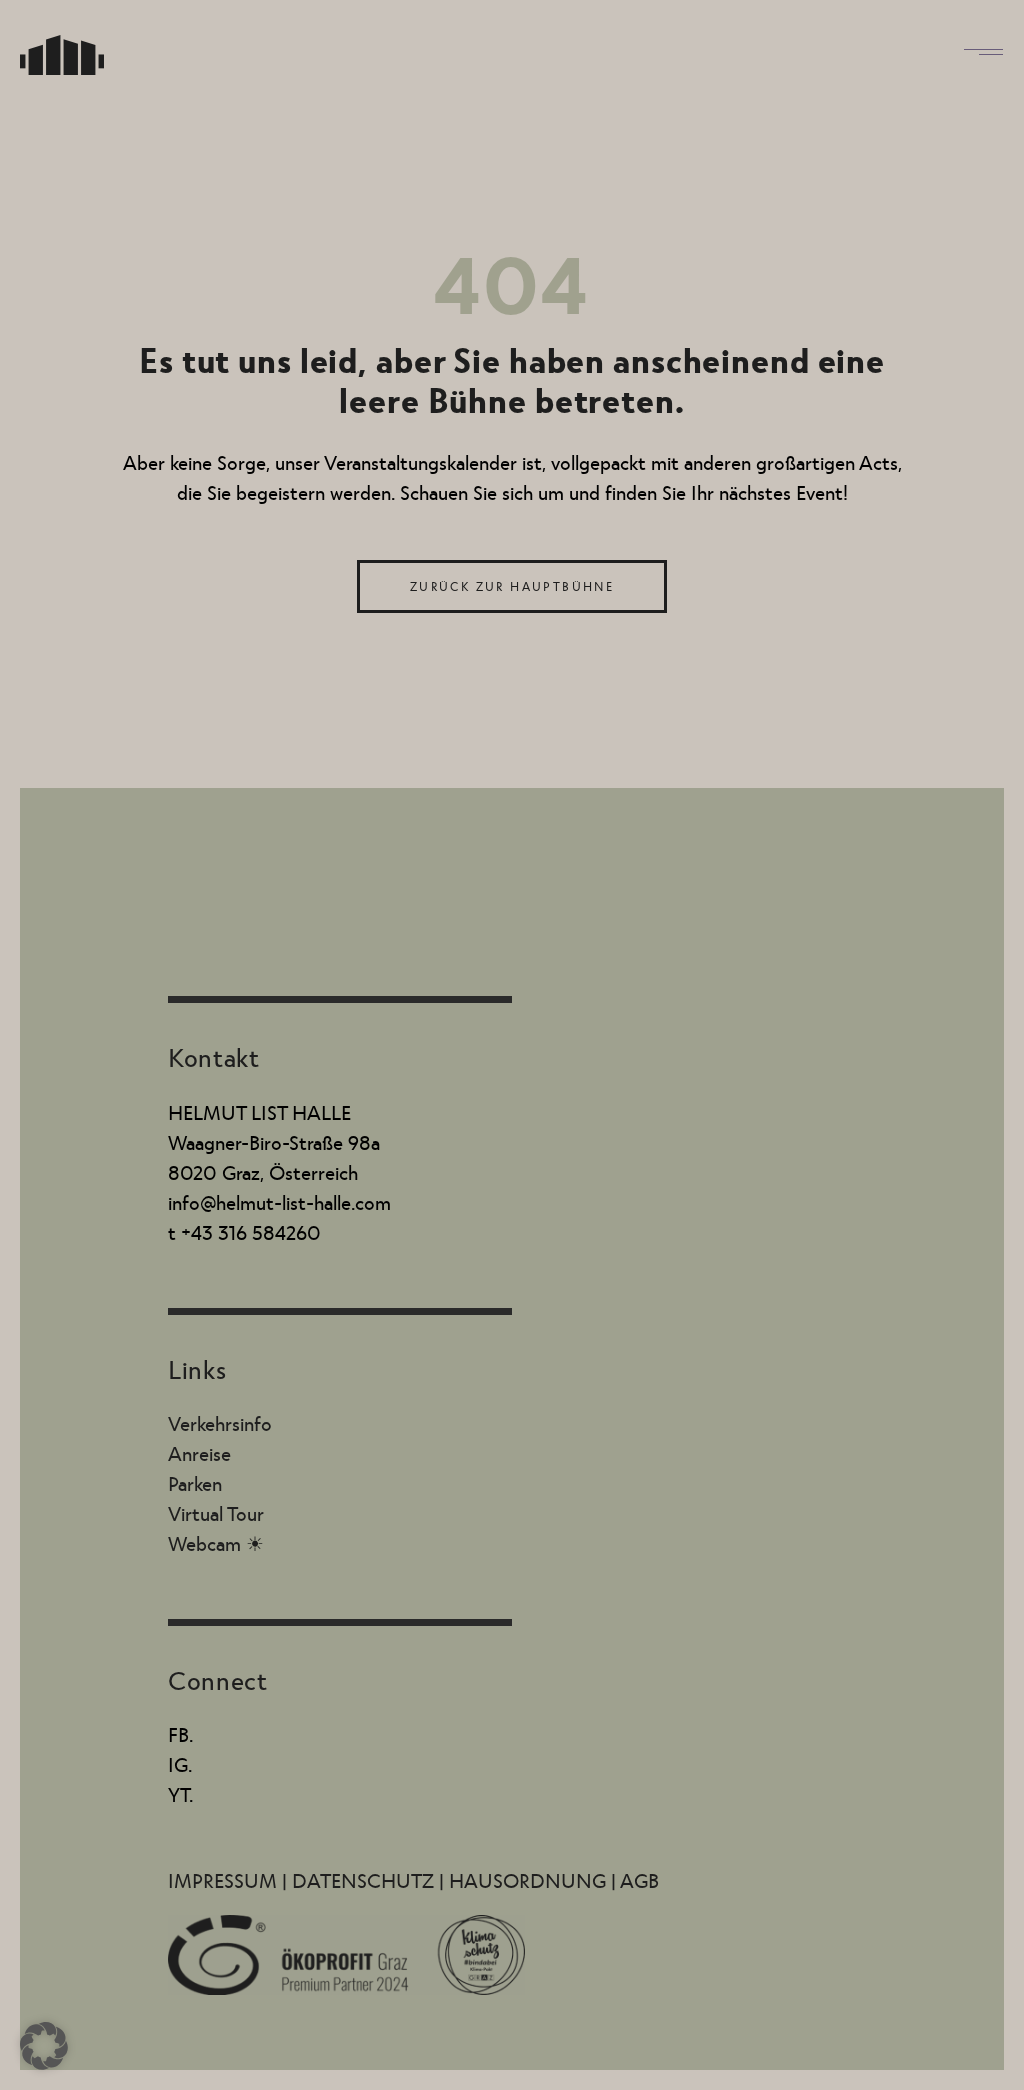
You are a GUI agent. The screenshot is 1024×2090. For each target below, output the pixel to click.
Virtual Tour (216, 1513)
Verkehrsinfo (220, 1423)
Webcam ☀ (216, 1543)
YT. (180, 1794)
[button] (44, 2046)
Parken (195, 1483)
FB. (180, 1734)
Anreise (199, 1453)
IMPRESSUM (225, 1880)
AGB (639, 1880)
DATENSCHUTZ (365, 1880)
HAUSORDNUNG (530, 1880)
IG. (180, 1764)
